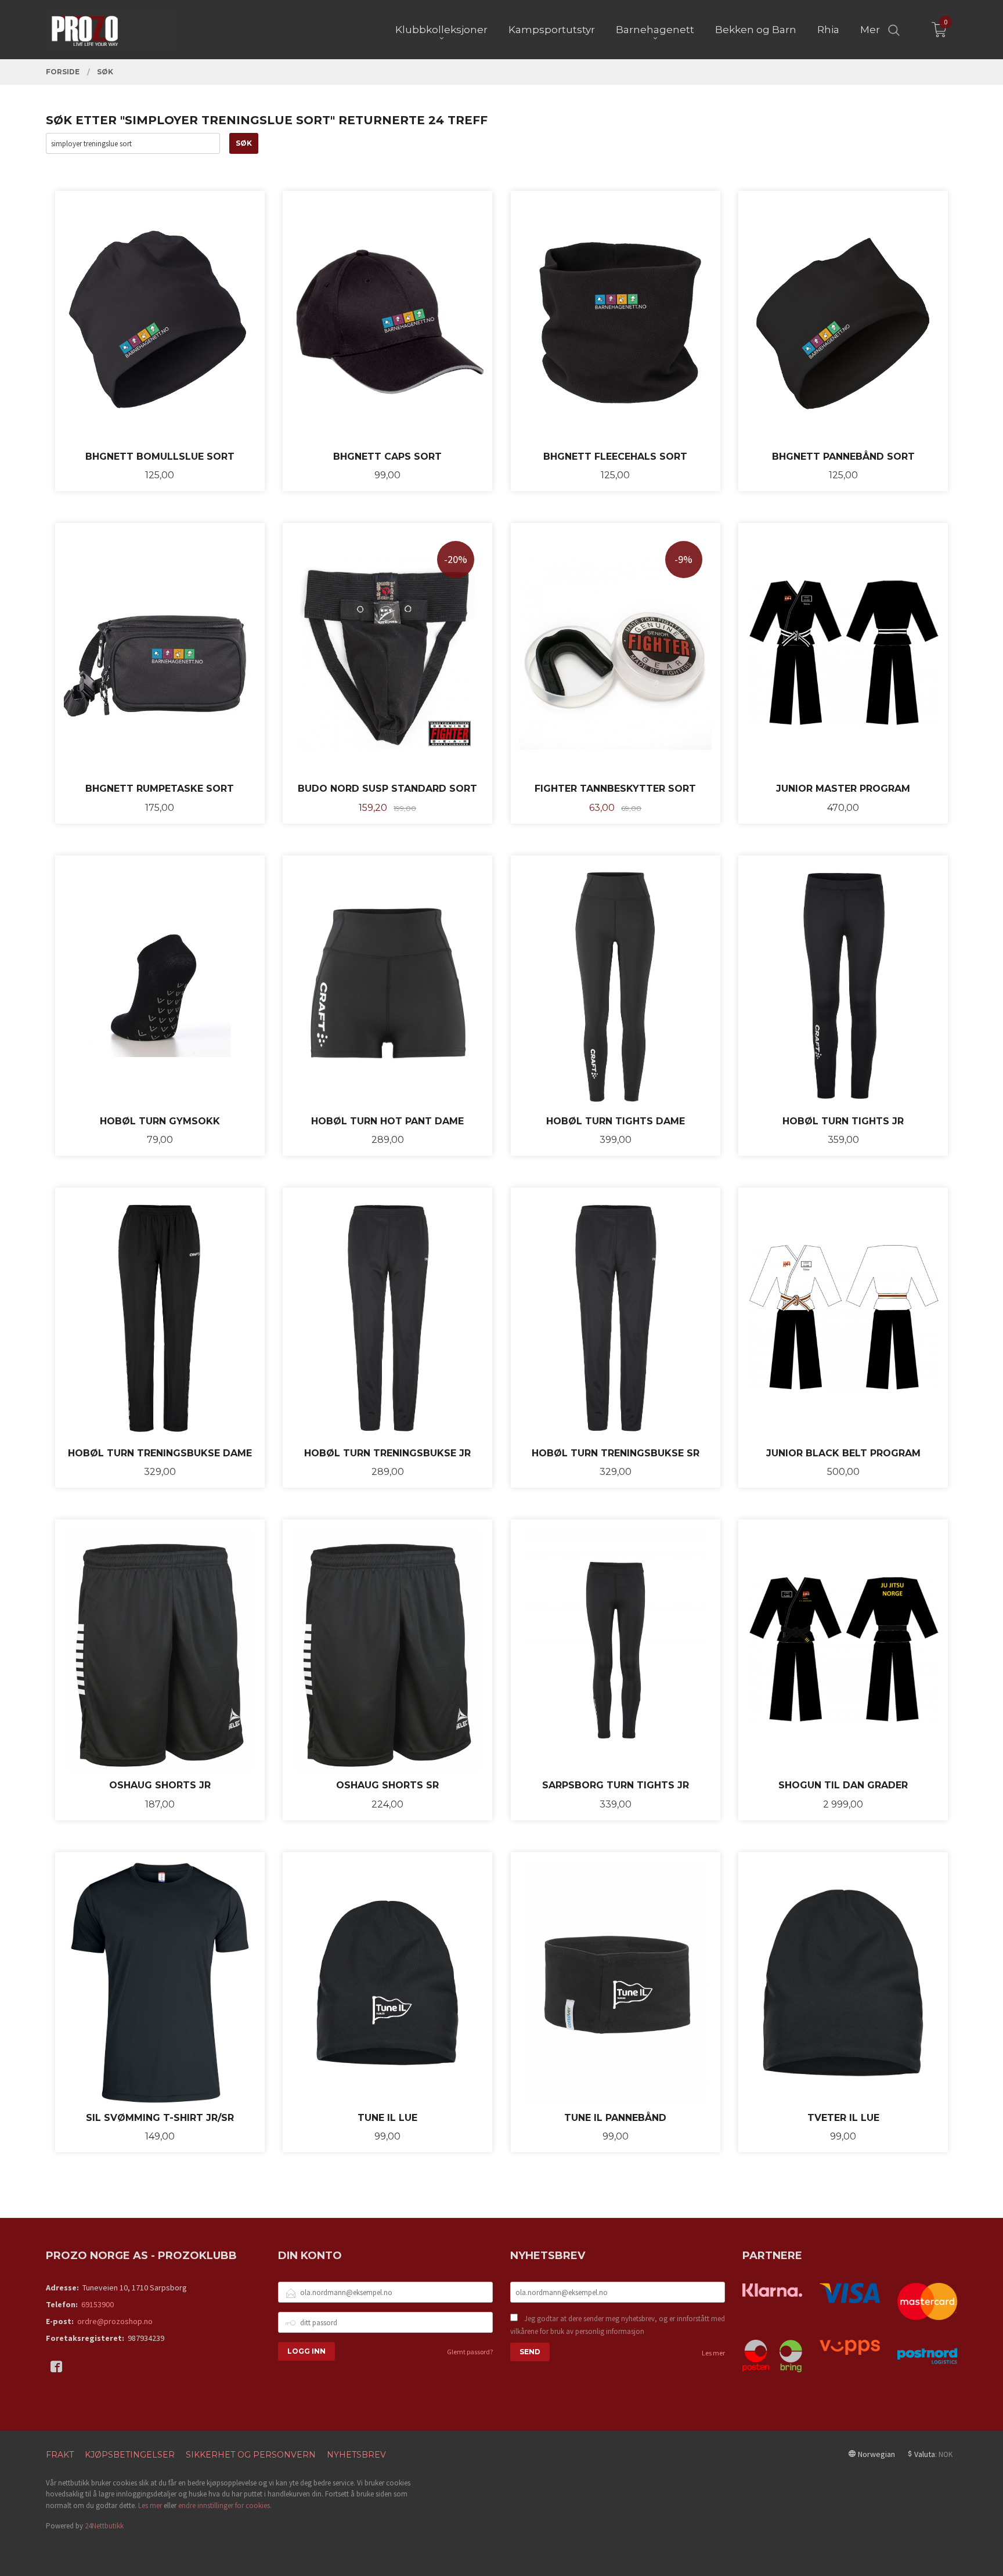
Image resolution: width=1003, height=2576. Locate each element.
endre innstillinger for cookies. (225, 2505)
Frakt (60, 2455)
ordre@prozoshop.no (115, 2321)
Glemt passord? (470, 2352)
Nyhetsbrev (356, 2455)
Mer (870, 30)
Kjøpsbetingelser (130, 2455)
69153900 (98, 2304)
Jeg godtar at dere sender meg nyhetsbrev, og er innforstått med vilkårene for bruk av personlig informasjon (618, 2325)
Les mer (713, 2353)
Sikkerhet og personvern (251, 2455)
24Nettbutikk (104, 2526)
